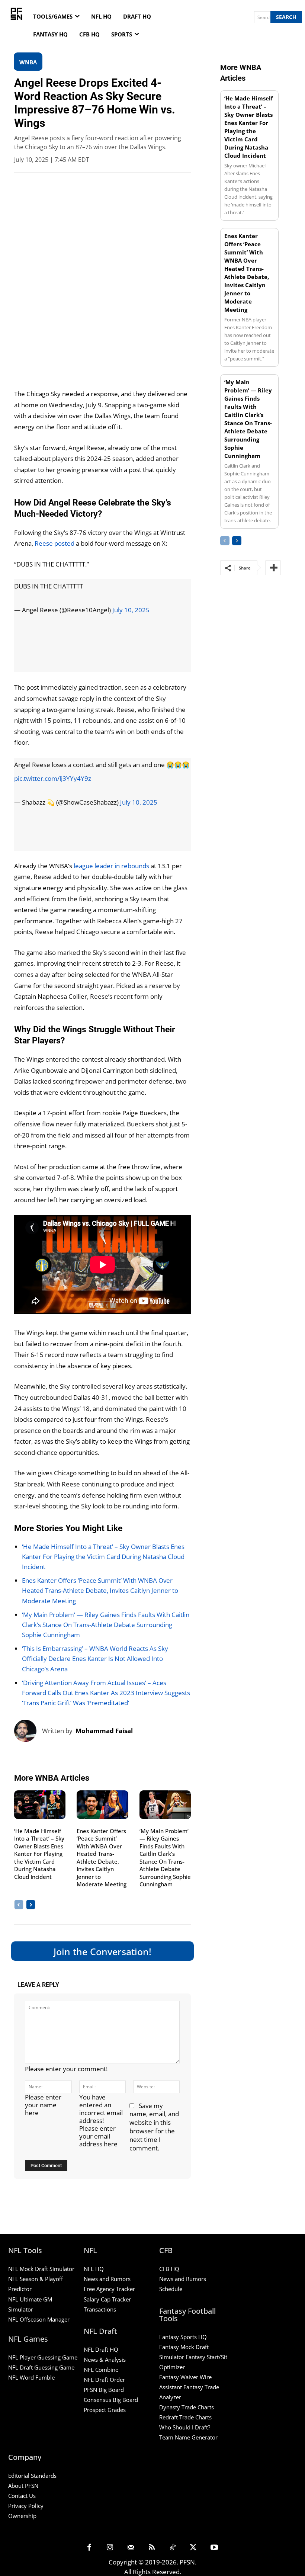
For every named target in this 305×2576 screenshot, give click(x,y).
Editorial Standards (32, 2476)
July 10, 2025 (131, 610)
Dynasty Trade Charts (187, 2407)
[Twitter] (193, 2548)
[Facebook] (89, 2548)
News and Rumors (107, 2279)
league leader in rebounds (111, 866)
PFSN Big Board (104, 2390)
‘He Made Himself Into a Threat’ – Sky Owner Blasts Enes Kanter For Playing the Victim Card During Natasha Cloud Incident (103, 1557)
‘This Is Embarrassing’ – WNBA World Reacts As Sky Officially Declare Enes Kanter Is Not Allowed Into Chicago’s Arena (95, 1658)
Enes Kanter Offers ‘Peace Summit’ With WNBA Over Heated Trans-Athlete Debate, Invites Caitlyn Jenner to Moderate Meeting (100, 1590)
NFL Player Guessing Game (43, 2357)
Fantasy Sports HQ (183, 2337)
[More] (273, 568)
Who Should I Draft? (185, 2427)
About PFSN (23, 2486)
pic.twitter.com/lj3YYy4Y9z (53, 778)
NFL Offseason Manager (39, 2319)
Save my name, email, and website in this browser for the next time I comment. (154, 2127)
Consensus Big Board (111, 2400)
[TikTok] (173, 2548)
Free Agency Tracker (109, 2289)
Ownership (22, 2516)
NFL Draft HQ (101, 2349)
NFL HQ (94, 2269)
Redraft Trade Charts (185, 2417)
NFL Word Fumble (31, 2377)
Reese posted (54, 543)
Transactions (100, 2309)
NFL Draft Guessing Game (41, 2367)
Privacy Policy (26, 2506)
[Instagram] (110, 2548)
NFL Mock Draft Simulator (41, 2269)
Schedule (171, 2289)
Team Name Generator (188, 2437)
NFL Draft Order (104, 2380)
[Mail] (131, 2548)
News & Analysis (105, 2360)
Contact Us (22, 2496)
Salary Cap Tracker (107, 2299)
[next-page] (31, 1905)
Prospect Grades (105, 2410)
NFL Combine (101, 2370)
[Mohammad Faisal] (28, 1731)
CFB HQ (169, 2269)
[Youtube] (214, 2548)
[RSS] (152, 2548)
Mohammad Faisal (104, 1731)
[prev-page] (19, 1905)
